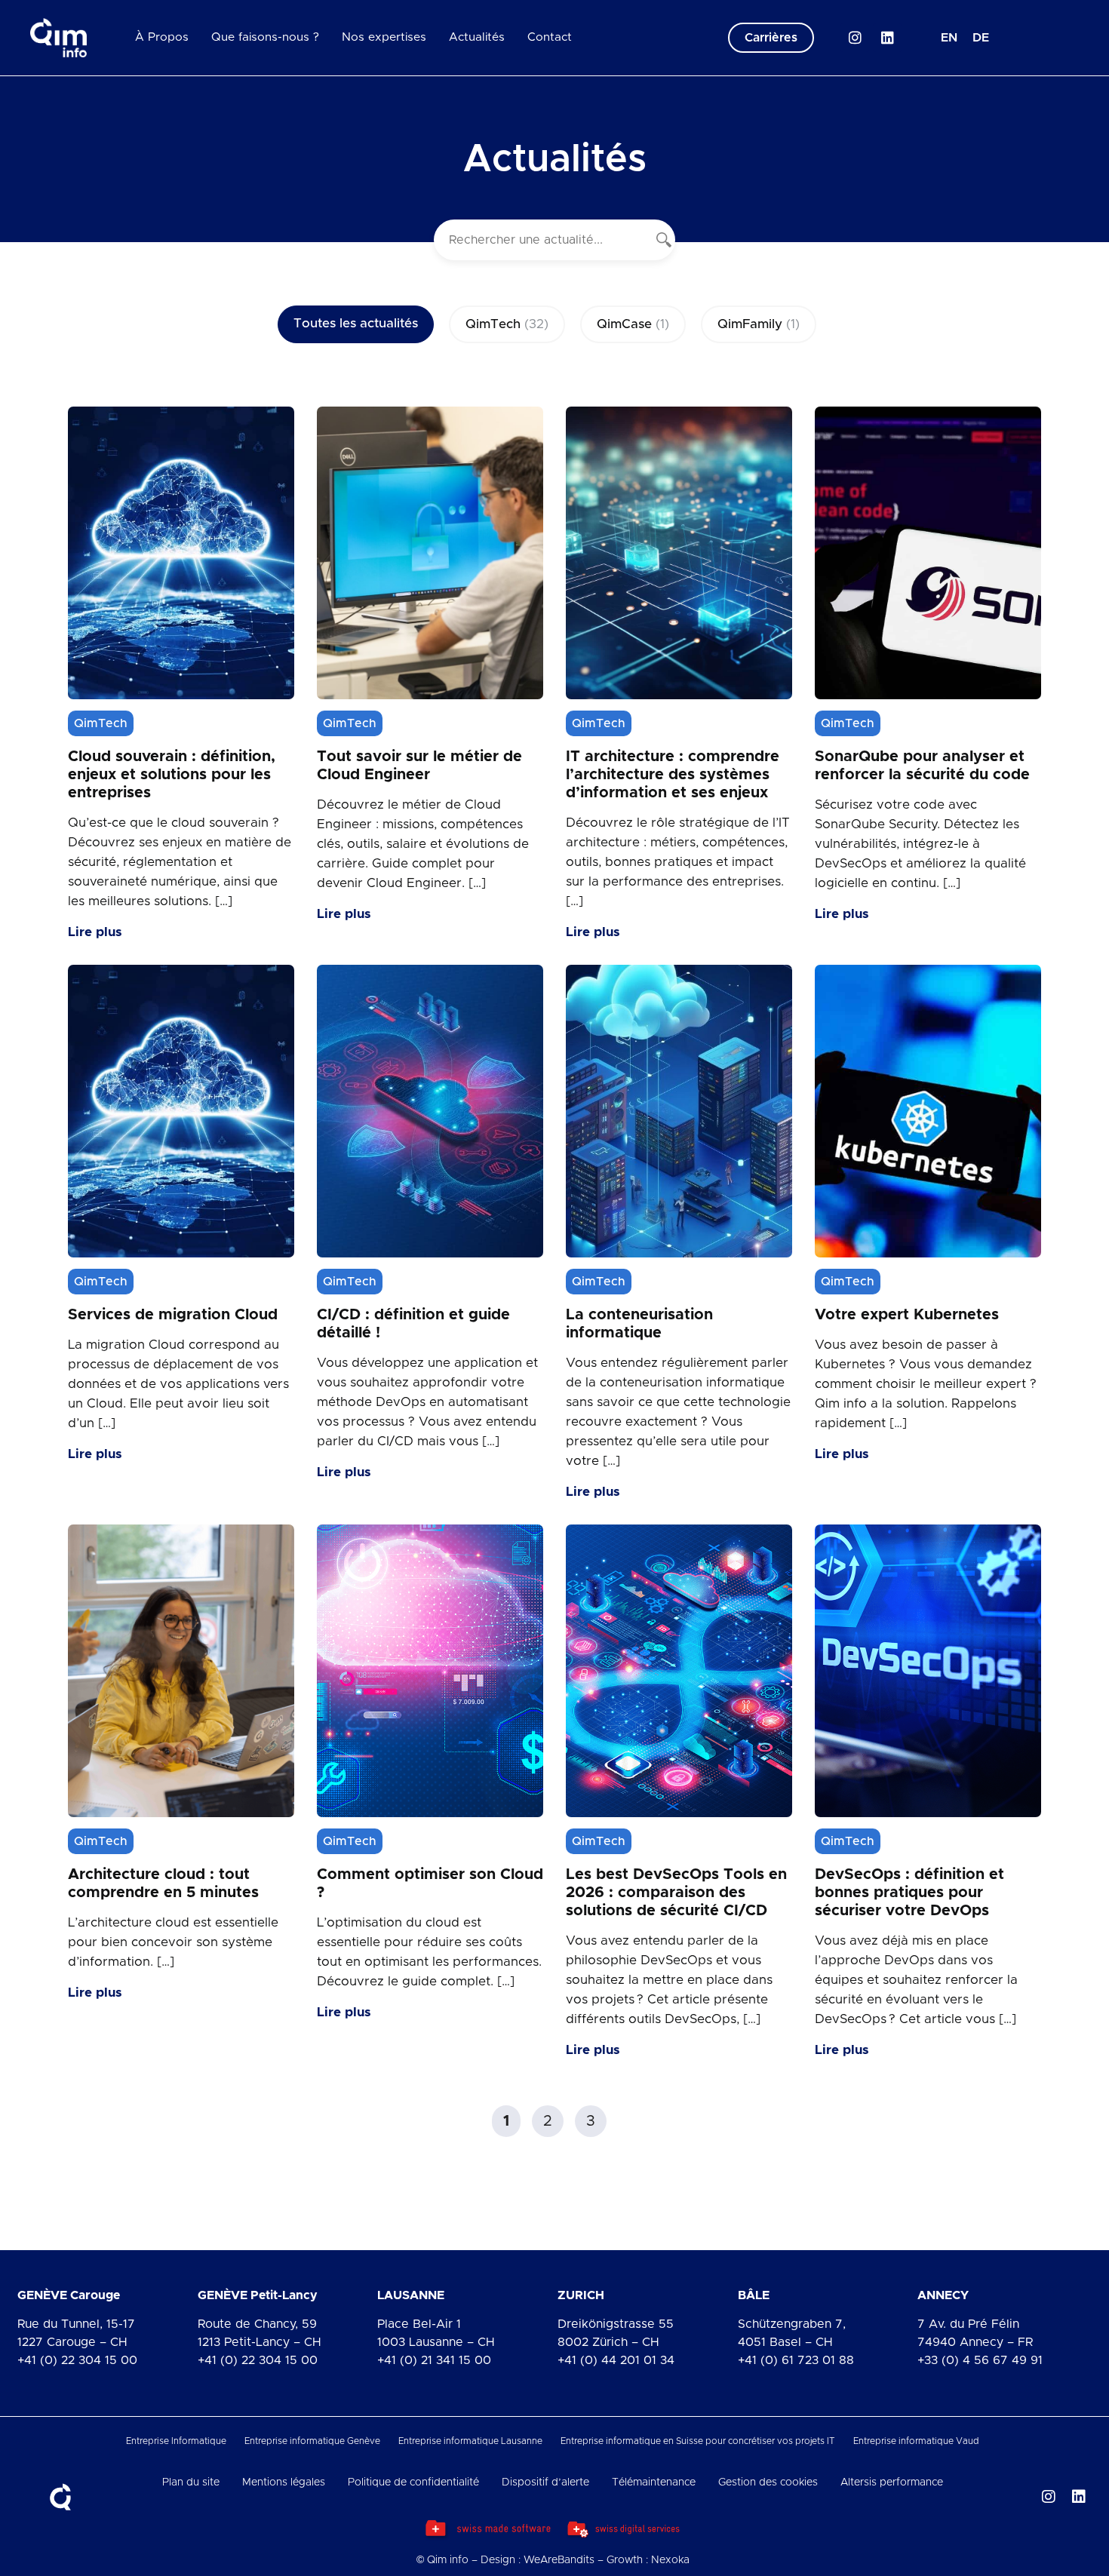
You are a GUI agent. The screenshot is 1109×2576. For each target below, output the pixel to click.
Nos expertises (384, 37)
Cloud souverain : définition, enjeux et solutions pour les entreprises (172, 775)
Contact (550, 37)
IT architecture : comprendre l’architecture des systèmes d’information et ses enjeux (673, 775)
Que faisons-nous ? (265, 37)
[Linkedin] (887, 38)
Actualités (477, 37)
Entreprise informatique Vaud (916, 2441)
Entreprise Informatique (176, 2441)
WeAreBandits (559, 2560)
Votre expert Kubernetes (907, 1315)
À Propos (162, 37)
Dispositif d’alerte (545, 2482)
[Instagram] (855, 38)
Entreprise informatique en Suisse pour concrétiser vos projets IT (698, 2441)
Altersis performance (892, 2482)
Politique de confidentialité (413, 2482)
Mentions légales (284, 2482)
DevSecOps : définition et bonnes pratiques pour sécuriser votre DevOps (909, 1893)
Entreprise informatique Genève (312, 2441)
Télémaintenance (654, 2482)
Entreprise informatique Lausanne (470, 2441)
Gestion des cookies (768, 2482)
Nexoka (670, 2560)
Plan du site (191, 2482)
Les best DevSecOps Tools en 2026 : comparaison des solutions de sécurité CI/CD (676, 1893)
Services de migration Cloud (173, 1315)
